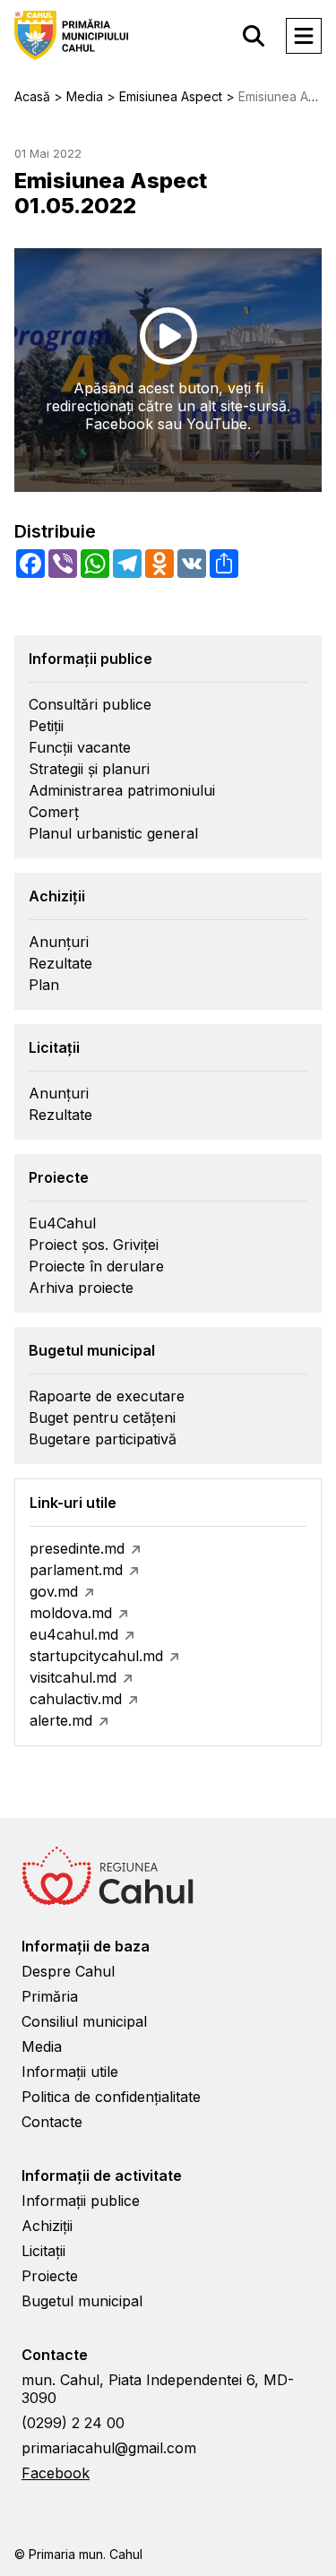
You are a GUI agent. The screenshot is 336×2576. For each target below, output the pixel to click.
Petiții (46, 726)
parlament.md (76, 1570)
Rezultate (60, 963)
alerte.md (61, 1720)
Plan (44, 985)
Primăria (50, 1996)
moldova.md (71, 1613)
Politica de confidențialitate (111, 2097)
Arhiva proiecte (81, 1288)
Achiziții (47, 2226)
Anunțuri (59, 942)
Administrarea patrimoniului (122, 790)
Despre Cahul (68, 1971)
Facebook (56, 2473)
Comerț (54, 812)
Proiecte (50, 2276)
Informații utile (70, 2072)
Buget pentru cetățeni (102, 1417)
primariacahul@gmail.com (109, 2448)
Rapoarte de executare (107, 1396)
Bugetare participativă (103, 1439)
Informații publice (81, 2201)
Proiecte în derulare (96, 1266)
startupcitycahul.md (96, 1656)
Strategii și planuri (89, 769)
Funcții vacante (80, 747)
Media (42, 2046)
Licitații (43, 2251)
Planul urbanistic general (113, 833)
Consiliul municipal (84, 2021)
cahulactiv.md (76, 1699)
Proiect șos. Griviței (94, 1245)
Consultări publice (90, 704)
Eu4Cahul (62, 1223)
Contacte (52, 2122)
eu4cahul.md (74, 1634)
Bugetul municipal (82, 2301)
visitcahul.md (73, 1677)
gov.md (54, 1591)
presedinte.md (77, 1548)
